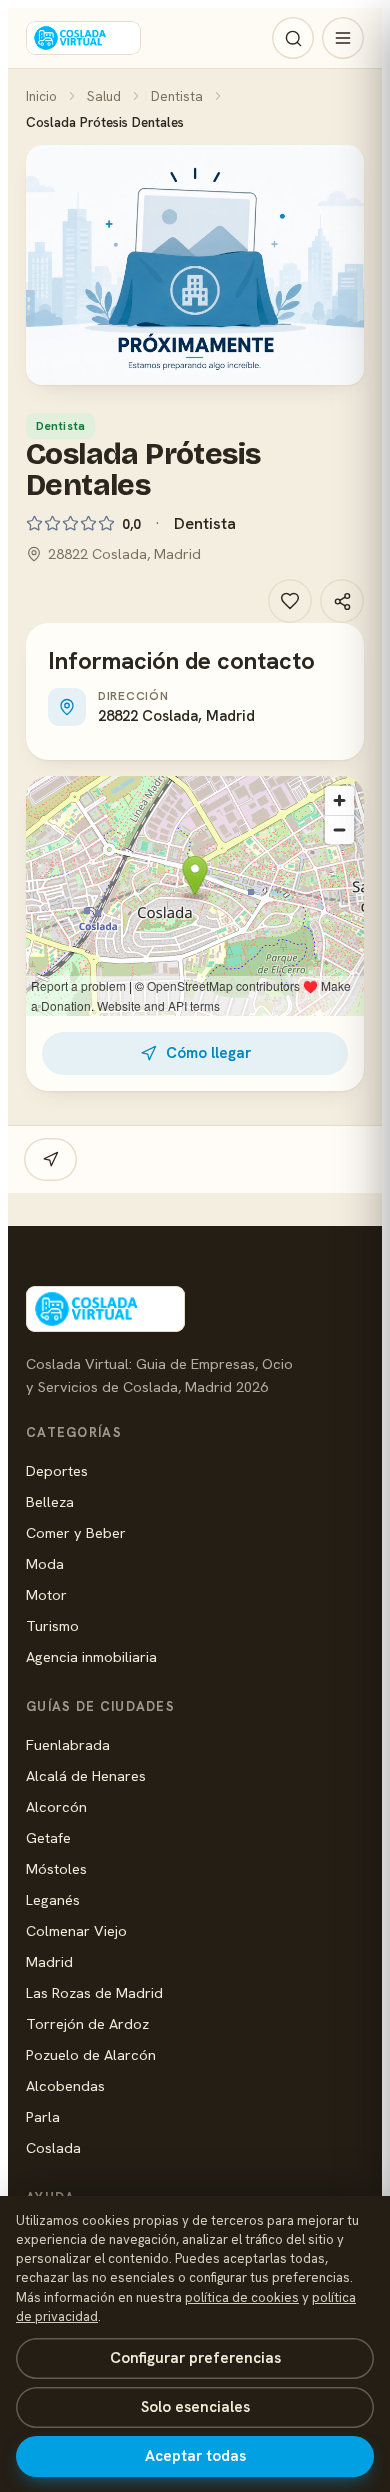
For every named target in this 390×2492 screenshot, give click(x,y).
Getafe (48, 1837)
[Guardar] (290, 601)
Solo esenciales (195, 2407)
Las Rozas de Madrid (94, 1992)
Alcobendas (65, 2085)
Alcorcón (56, 1806)
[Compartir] (342, 601)
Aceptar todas (195, 2456)
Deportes (57, 1470)
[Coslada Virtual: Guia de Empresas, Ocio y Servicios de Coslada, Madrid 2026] (83, 38)
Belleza (50, 1501)
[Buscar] (293, 38)
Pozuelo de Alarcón (91, 2054)
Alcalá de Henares (86, 1775)
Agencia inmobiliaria (91, 1656)
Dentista (177, 96)
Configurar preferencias (195, 2358)
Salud (104, 96)
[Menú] (343, 38)
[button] (195, 265)
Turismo (52, 1625)
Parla (43, 2116)
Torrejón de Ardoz (87, 2023)
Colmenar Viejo (76, 1930)
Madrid (49, 1961)
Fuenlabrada (68, 1744)
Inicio (41, 96)
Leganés (53, 1899)
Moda (45, 1563)
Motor (46, 1594)
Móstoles (56, 1868)
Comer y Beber (76, 1532)
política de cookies (242, 2297)
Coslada (53, 2147)
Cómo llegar (208, 1053)
